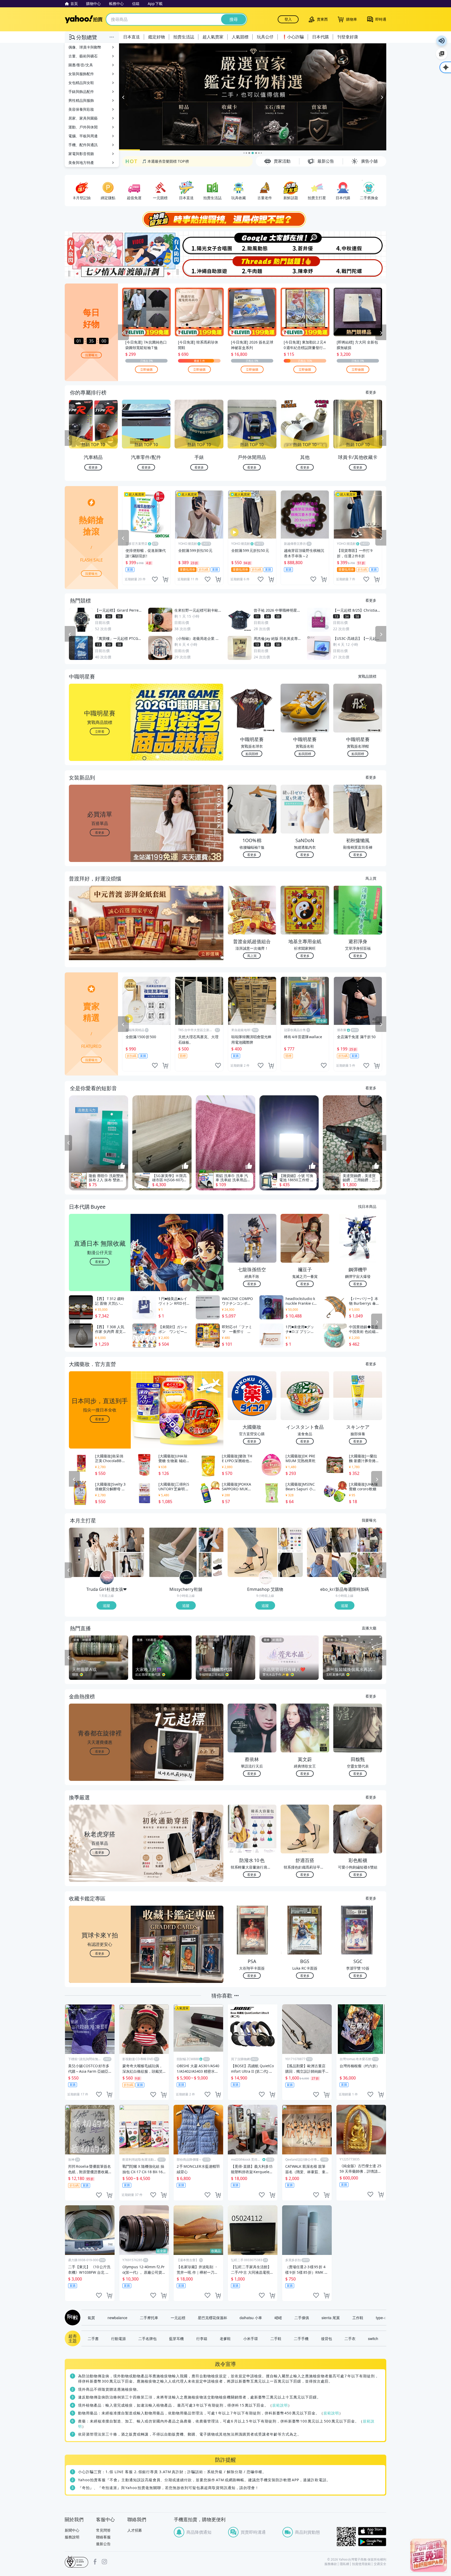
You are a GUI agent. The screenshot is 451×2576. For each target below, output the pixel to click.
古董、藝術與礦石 (83, 56)
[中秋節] (360, 243)
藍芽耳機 (176, 2338)
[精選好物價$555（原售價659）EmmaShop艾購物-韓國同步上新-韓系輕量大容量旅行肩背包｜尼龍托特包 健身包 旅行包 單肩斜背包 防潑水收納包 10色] (290, 1540)
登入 (288, 19)
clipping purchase (165, 579)
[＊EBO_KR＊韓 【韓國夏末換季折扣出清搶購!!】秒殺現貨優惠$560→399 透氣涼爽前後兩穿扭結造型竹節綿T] (332, 1552)
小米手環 (251, 2338)
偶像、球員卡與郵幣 (85, 47)
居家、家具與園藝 (83, 118)
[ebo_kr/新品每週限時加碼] (345, 1578)
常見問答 (103, 2530)
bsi (76, 2562)
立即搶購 (146, 369)
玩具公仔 (265, 37)
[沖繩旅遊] (199, 267)
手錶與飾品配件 (81, 91)
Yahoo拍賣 (84, 19)
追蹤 (106, 1605)
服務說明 (72, 2537)
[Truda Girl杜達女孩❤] (107, 1578)
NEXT (383, 438)
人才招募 (135, 2530)
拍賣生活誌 (184, 37)
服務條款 (331, 2564)
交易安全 (380, 2564)
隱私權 (345, 2564)
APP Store (372, 2531)
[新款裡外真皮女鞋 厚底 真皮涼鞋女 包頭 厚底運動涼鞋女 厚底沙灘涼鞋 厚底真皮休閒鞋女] (211, 1565)
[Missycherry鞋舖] (186, 1578)
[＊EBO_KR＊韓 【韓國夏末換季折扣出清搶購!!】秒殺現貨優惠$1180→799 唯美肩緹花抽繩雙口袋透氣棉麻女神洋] (370, 1565)
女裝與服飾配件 (81, 74)
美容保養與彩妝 (81, 109)
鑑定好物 (157, 37)
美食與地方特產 (81, 163)
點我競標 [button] (252, 754)
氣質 (91, 2318)
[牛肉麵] (252, 267)
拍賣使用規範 (361, 2564)
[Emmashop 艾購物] (266, 1578)
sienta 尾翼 (331, 2318)
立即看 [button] (100, 731)
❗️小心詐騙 (293, 37)
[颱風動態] (252, 243)
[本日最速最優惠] (429, 2555)
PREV (68, 438)
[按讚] (122, 1166)
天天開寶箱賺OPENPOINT (164, 161)
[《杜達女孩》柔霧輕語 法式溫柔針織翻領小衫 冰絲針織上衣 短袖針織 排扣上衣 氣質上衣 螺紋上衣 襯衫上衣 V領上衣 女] (94, 1552)
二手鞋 (276, 2338)
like (155, 579)
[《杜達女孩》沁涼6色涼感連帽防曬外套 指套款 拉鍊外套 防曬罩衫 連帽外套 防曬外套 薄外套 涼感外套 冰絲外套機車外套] (132, 1565)
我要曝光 (91, 355)
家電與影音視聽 (81, 154)
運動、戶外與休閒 (83, 127)
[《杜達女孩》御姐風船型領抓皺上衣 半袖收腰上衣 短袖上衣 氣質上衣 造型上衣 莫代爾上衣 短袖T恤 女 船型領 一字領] (132, 1540)
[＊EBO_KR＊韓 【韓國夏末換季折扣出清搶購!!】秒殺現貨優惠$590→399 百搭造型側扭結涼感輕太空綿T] (370, 1540)
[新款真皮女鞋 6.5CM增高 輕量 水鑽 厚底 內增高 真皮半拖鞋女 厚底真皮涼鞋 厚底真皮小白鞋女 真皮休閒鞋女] (173, 1552)
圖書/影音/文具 (81, 65)
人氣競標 (240, 37)
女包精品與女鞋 (81, 83)
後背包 (327, 2338)
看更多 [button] (100, 832)
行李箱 (202, 2338)
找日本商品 (367, 1206)
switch (373, 2338)
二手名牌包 (147, 2338)
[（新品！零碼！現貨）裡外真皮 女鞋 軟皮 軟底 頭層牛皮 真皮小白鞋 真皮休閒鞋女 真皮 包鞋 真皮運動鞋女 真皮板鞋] (211, 1540)
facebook (95, 2562)
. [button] (100, 933)
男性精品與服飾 (81, 100)
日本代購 (321, 37)
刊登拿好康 (348, 37)
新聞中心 (72, 2530)
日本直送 (132, 37)
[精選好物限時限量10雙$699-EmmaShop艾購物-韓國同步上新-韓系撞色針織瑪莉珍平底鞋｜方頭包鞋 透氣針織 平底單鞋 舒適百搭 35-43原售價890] (252, 1552)
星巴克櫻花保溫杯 (212, 2318)
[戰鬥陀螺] (360, 267)
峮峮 (278, 2318)
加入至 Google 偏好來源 (442, 54)
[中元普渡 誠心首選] (253, 97)
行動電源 (118, 2338)
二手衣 (350, 2338)
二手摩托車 (149, 2318)
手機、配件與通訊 (83, 145)
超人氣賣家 (213, 37)
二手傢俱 (302, 2318)
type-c (381, 2318)
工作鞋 (358, 2318)
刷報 (72, 2318)
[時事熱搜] (225, 219)
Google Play (372, 2542)
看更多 (371, 392)
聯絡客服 (103, 2537)
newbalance (117, 2318)
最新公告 (103, 2544)
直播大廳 (369, 1628)
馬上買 (371, 878)
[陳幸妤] (306, 267)
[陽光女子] (199, 243)
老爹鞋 (225, 2338)
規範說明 (280, 2405)
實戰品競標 (367, 676)
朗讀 (442, 41)
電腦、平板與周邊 (83, 136)
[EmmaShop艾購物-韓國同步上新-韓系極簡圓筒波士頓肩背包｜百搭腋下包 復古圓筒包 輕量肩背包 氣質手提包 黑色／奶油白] (290, 1565)
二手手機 (301, 2338)
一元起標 (178, 2318)
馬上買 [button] (252, 956)
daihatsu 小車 (251, 2318)
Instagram (104, 2562)
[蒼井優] (306, 243)
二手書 (93, 2338)
